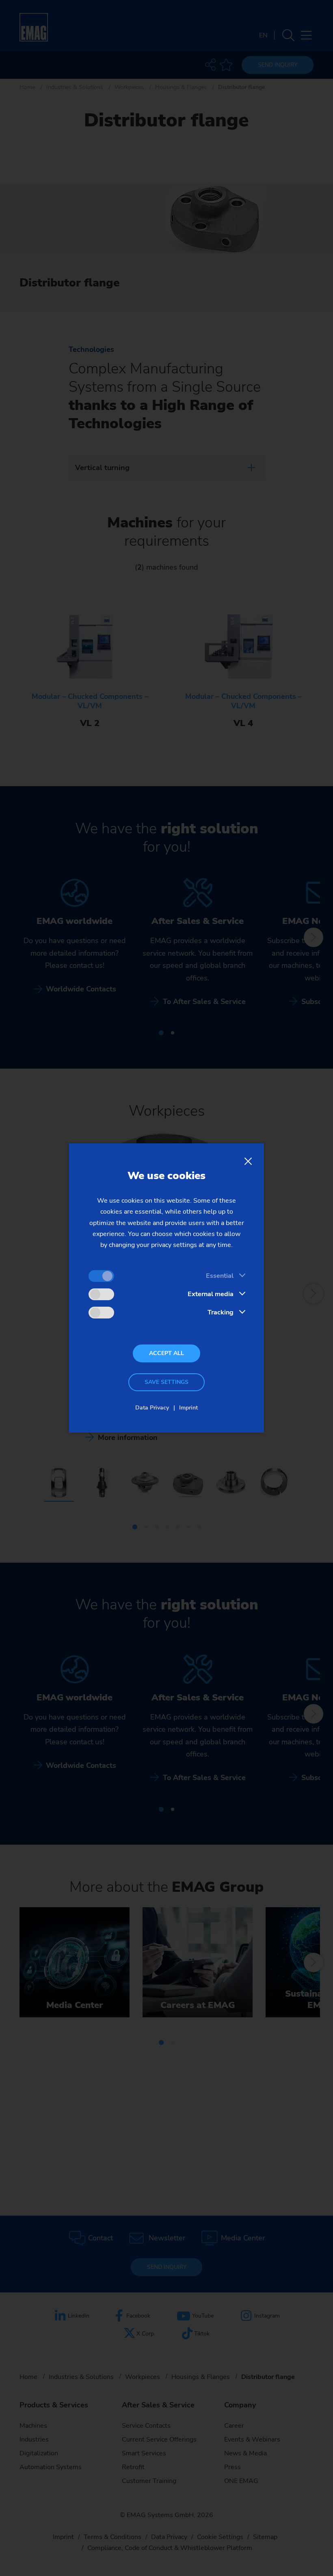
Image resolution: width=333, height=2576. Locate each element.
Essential (220, 1276)
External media (211, 1294)
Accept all (166, 1353)
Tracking (221, 1312)
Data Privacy (152, 1408)
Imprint (188, 1408)
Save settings (166, 1382)
